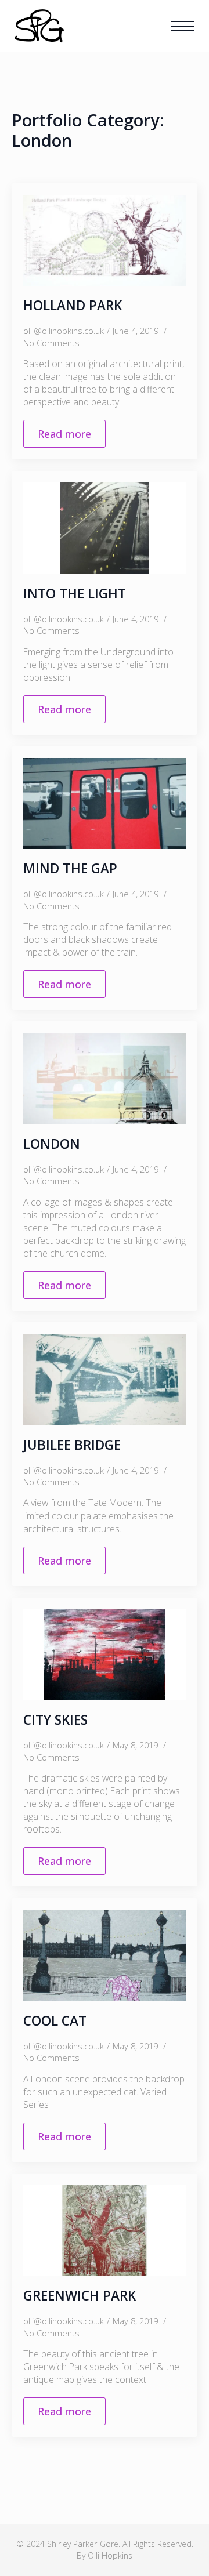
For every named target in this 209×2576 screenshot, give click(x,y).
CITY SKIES (55, 1720)
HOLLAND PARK (73, 305)
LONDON (52, 1144)
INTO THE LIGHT (75, 594)
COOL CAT (55, 2021)
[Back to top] (180, 2547)
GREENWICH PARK (80, 2296)
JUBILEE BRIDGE (72, 1445)
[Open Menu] (183, 26)
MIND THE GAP (70, 868)
